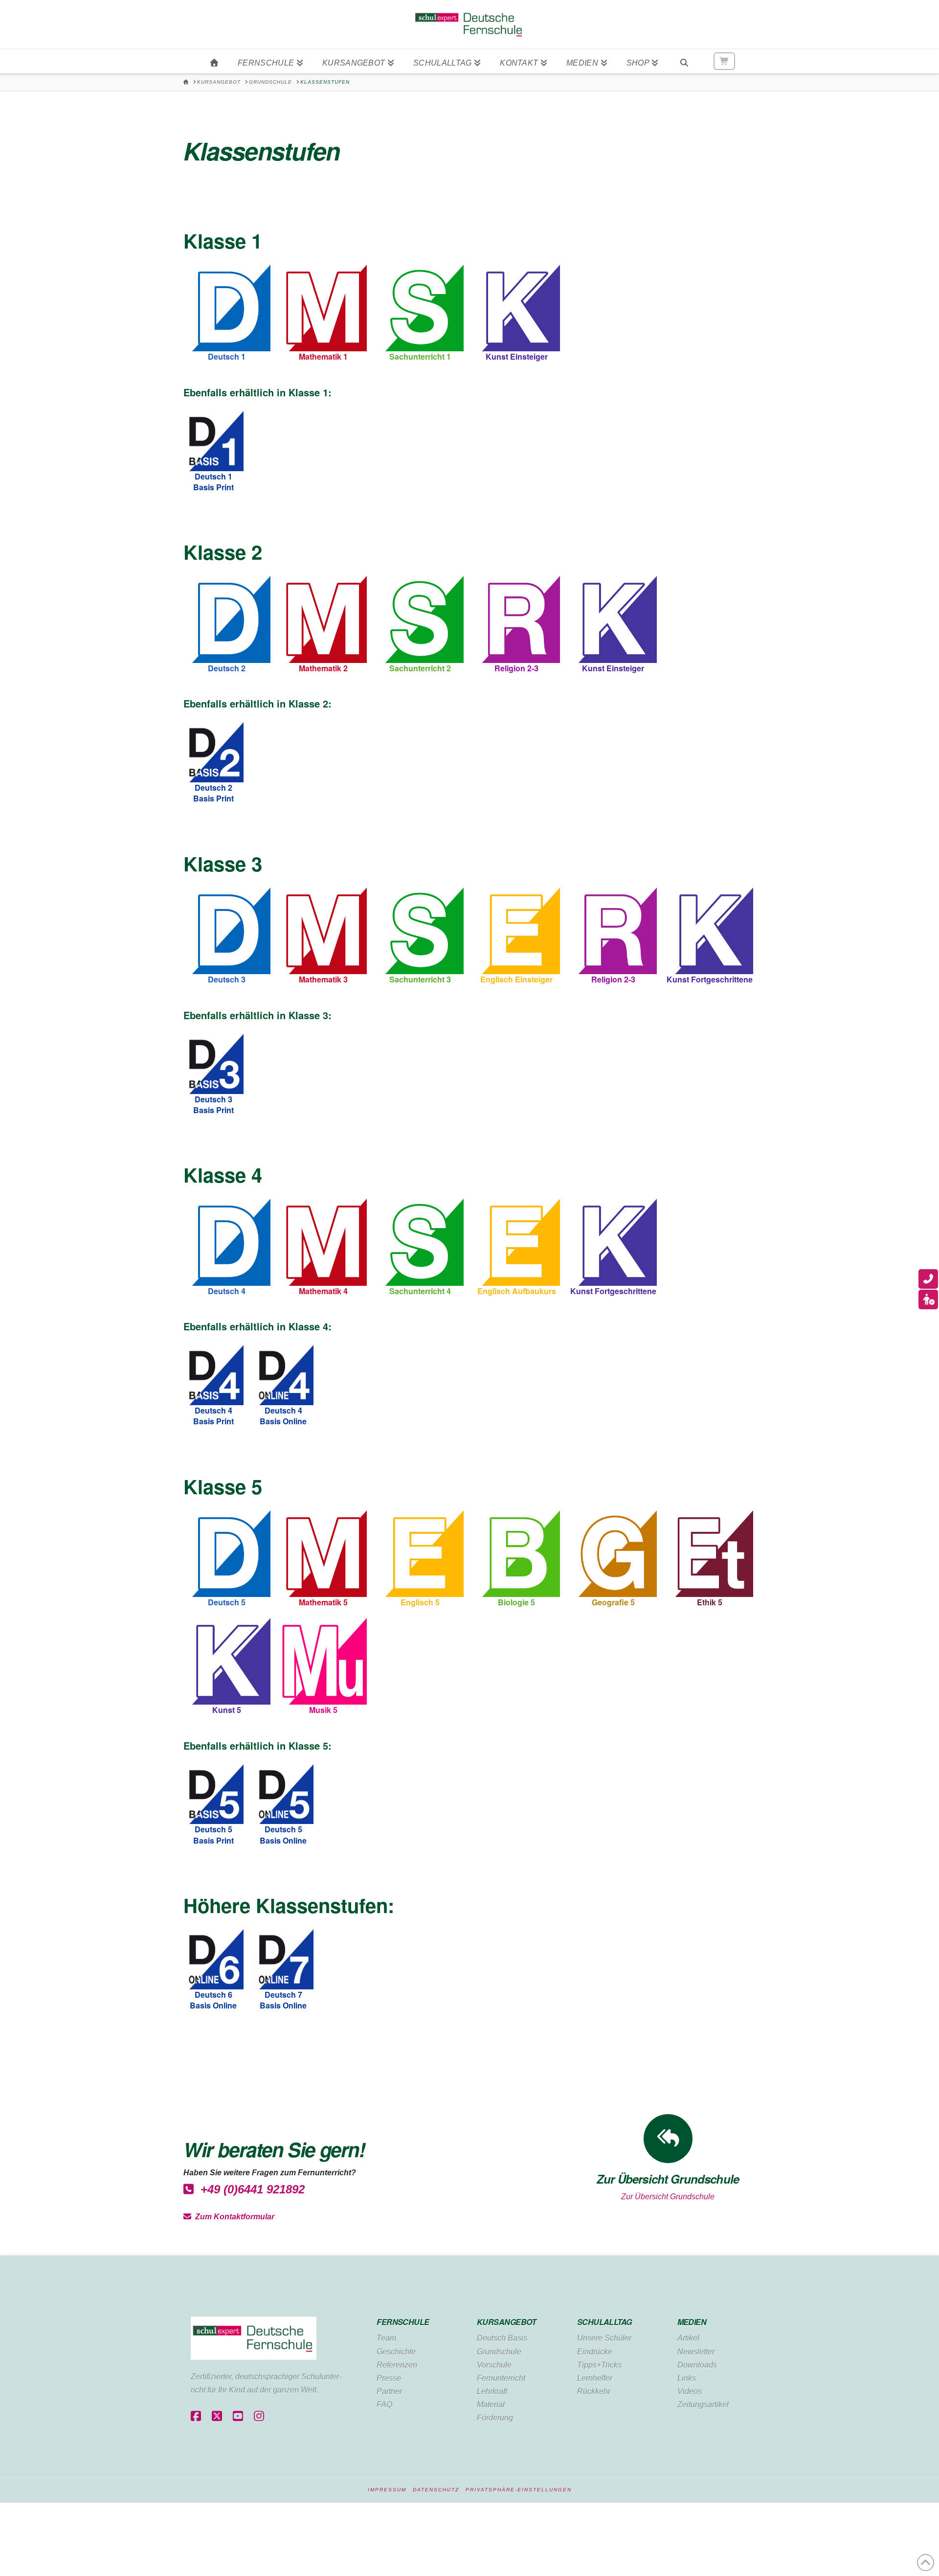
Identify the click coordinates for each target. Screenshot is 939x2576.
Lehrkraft (492, 2391)
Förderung (495, 2418)
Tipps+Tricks (599, 2365)
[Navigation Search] (684, 61)
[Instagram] (259, 2417)
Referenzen (397, 2365)
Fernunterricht (501, 2378)
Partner (389, 2391)
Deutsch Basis (502, 2338)
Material (491, 2405)
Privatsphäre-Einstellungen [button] (519, 2490)
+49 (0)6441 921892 (249, 2189)
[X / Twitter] (217, 2417)
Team (386, 2338)
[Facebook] (196, 2417)
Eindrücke (595, 2352)
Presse (389, 2378)
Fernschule (403, 2322)
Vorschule (494, 2365)
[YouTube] (238, 2417)
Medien (692, 2322)
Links (687, 2378)
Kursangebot (507, 2322)
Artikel (688, 2338)
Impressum (387, 2490)
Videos (690, 2391)
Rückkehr (594, 2391)
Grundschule (499, 2352)
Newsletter (696, 2352)
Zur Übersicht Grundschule (668, 2197)
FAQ (384, 2405)
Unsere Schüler (604, 2338)
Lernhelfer (595, 2378)
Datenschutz (436, 2490)
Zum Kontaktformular (233, 2217)
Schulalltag (604, 2322)
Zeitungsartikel (703, 2405)
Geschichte (396, 2352)
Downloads (697, 2365)
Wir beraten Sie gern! (274, 2149)
